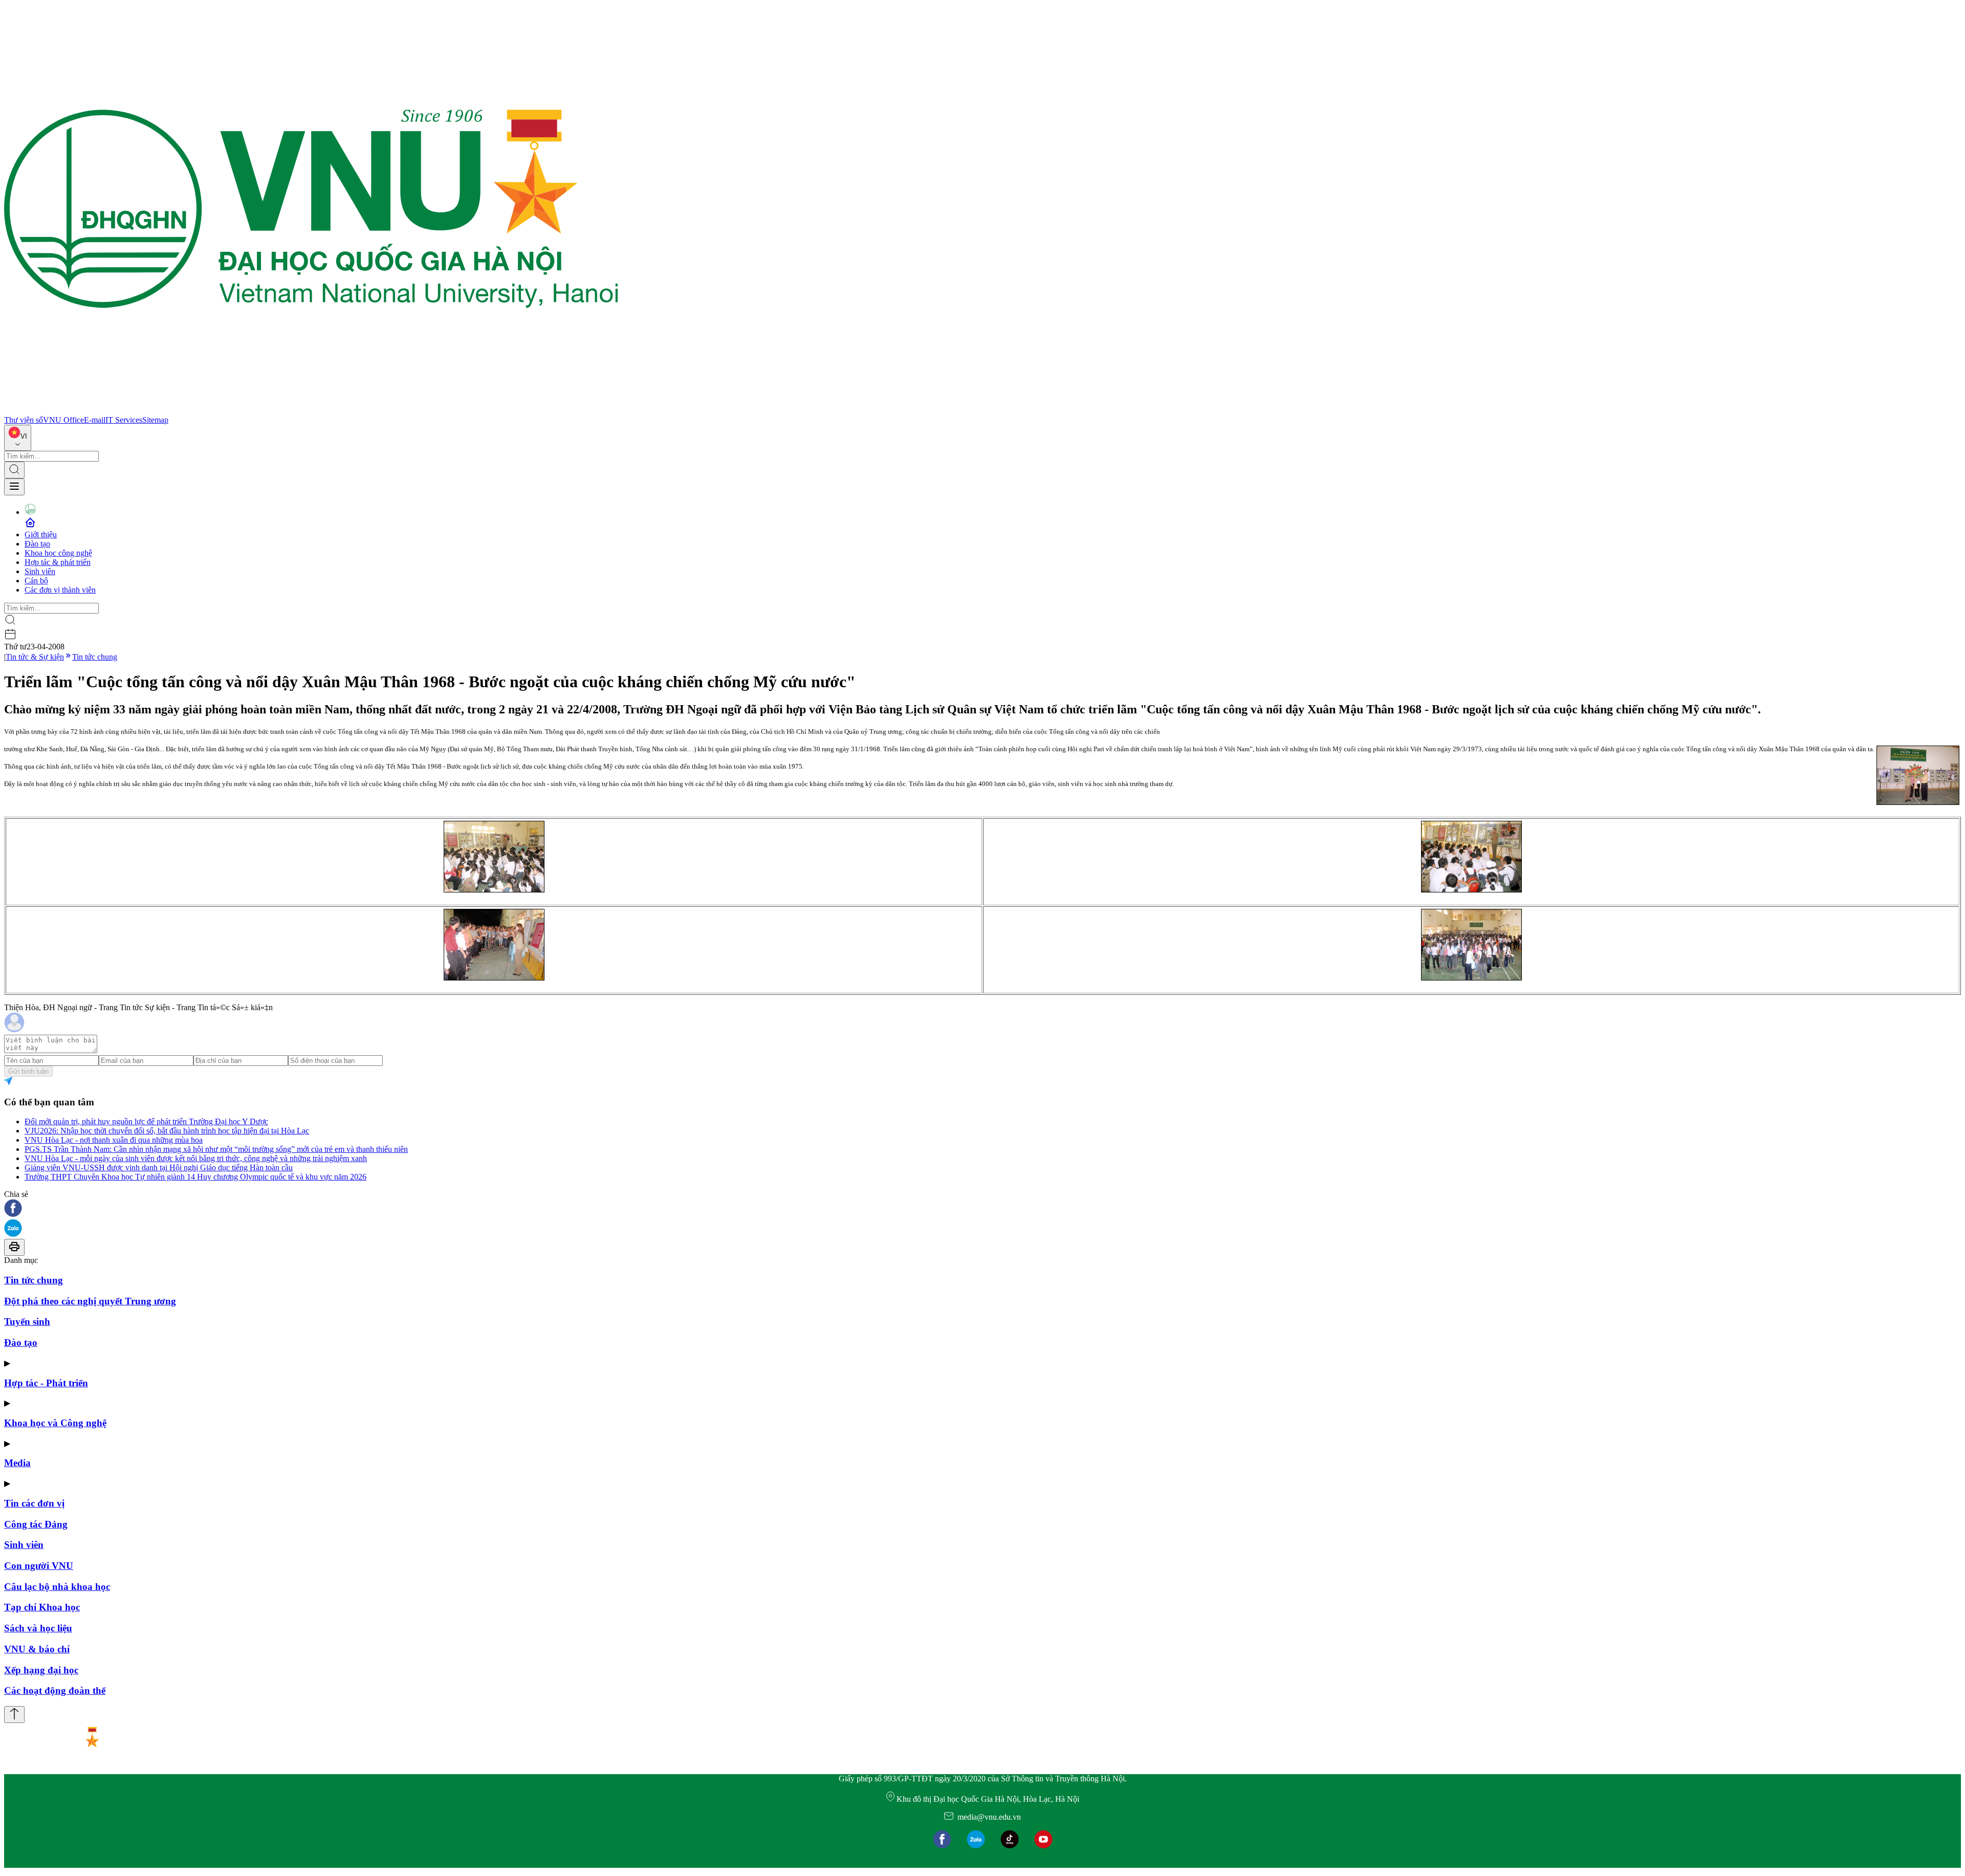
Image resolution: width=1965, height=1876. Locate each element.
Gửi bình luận (28, 1071)
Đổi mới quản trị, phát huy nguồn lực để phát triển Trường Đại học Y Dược (146, 1121)
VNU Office (63, 420)
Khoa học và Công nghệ (55, 1423)
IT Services (124, 420)
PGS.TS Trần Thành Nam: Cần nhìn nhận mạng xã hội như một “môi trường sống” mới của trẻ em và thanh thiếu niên (216, 1149)
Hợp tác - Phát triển (46, 1383)
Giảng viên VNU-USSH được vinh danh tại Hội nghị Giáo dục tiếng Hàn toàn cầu (159, 1168)
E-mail (95, 420)
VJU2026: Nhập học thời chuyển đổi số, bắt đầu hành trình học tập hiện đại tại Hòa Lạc (167, 1131)
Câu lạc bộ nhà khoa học (57, 1587)
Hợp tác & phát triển (58, 562)
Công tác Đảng (36, 1524)
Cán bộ (36, 581)
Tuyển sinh (27, 1322)
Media (17, 1463)
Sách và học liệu (38, 1628)
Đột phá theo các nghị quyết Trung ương (90, 1301)
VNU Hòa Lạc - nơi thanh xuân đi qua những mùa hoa (114, 1140)
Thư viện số (24, 420)
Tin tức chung (95, 657)
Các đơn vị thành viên (60, 590)
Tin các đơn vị (34, 1503)
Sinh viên (40, 571)
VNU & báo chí (37, 1649)
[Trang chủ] (311, 411)
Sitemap (155, 420)
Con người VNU (39, 1566)
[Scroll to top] (14, 1715)
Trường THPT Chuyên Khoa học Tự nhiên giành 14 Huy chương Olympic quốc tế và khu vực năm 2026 (195, 1177)
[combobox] (18, 438)
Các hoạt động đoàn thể (55, 1690)
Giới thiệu (41, 535)
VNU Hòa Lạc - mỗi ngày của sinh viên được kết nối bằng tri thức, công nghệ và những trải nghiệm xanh (196, 1158)
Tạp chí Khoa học (42, 1607)
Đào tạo (37, 544)
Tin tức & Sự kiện (35, 657)
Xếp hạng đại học (41, 1670)
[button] (982, 1209)
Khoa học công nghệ (58, 553)
